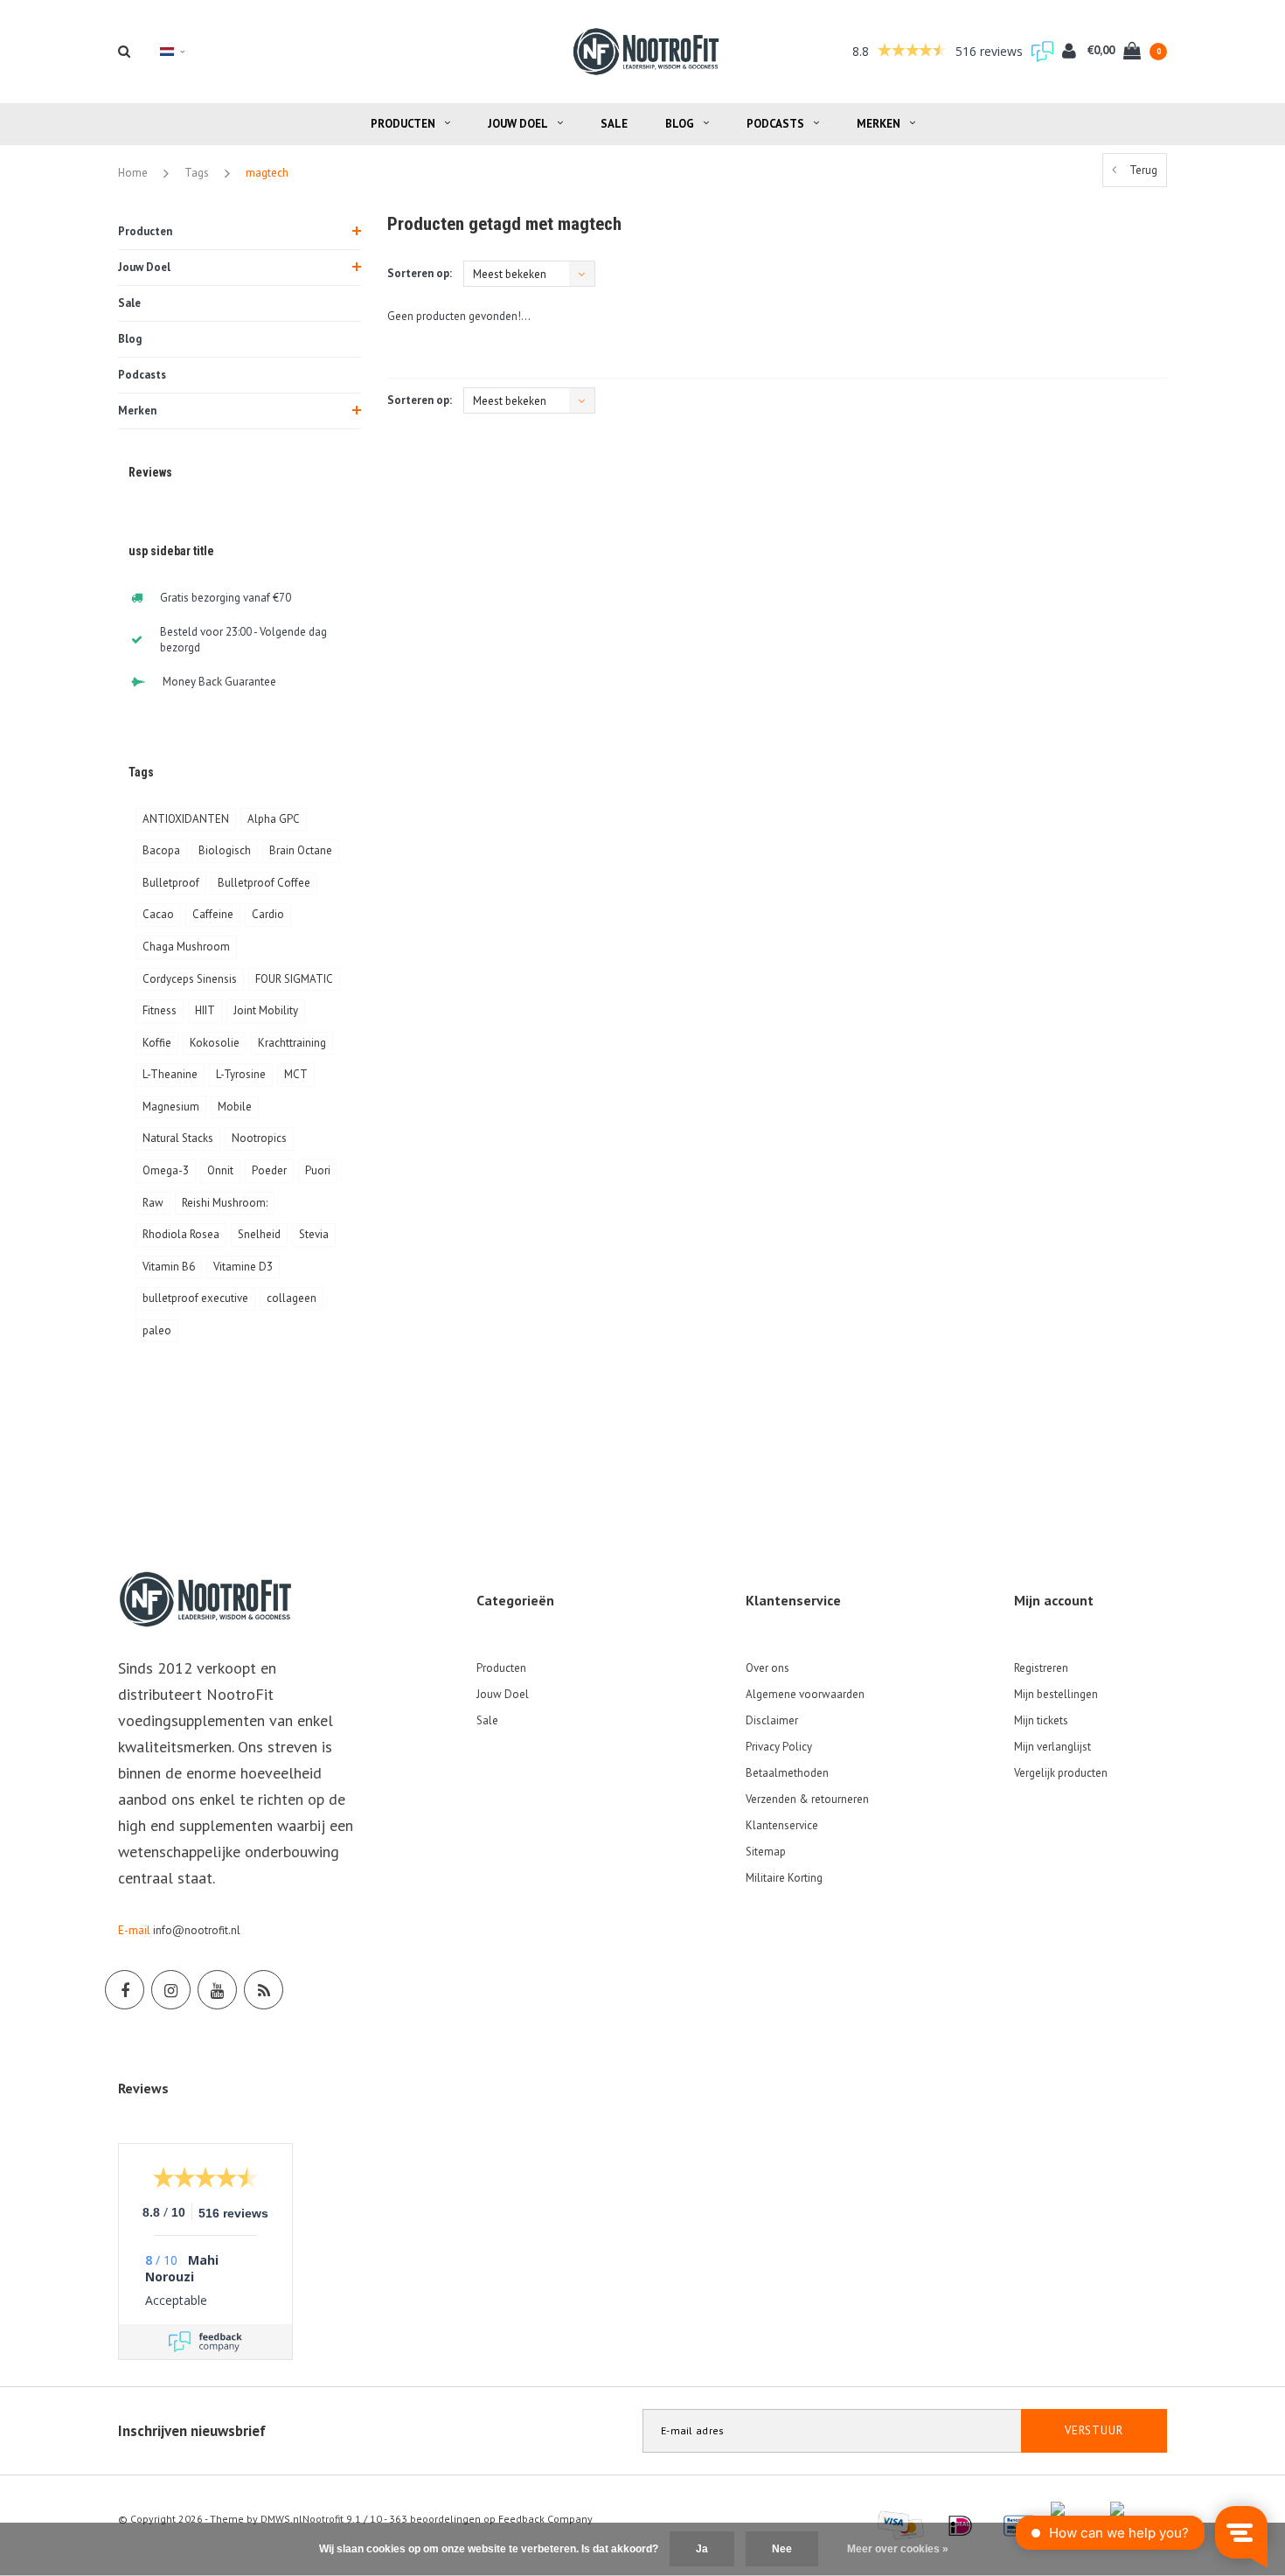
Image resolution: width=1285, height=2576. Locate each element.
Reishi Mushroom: (225, 1203)
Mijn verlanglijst (1052, 1747)
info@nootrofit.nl (197, 1930)
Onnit (220, 1170)
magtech (267, 173)
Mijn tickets (1041, 1720)
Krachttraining (292, 1043)
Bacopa (161, 850)
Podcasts (775, 124)
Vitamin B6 (169, 1267)
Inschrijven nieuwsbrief (192, 2431)
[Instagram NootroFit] (171, 1990)
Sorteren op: (420, 273)
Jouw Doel (518, 124)
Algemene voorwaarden (805, 1694)
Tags (197, 173)
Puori (318, 1170)
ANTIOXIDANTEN (186, 819)
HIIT (205, 1010)
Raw (153, 1203)
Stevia (314, 1234)
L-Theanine (170, 1074)
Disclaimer (772, 1720)
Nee (782, 2549)
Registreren (1041, 1668)
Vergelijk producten (1061, 1773)
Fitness (160, 1010)
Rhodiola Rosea (181, 1234)
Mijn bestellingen (1056, 1694)
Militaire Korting (784, 1878)
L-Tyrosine (241, 1074)
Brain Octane (301, 850)
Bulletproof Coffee (264, 883)
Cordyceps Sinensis (190, 979)
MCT (296, 1074)
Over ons (768, 1668)
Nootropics (259, 1138)
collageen (292, 1298)
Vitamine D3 (243, 1267)
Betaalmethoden (787, 1773)
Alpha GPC (274, 819)
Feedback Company (545, 2519)
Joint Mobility (266, 1010)
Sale (614, 124)
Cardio (268, 914)
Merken (879, 124)
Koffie (157, 1043)
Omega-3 (166, 1170)
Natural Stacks (178, 1138)
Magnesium (171, 1107)
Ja (702, 2549)
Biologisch (225, 850)
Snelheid (259, 1234)
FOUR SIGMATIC (294, 979)
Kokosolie (215, 1043)
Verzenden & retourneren (807, 1799)
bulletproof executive (195, 1298)
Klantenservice (782, 1825)
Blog (680, 124)
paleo (157, 1330)
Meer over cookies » (898, 2549)
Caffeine (213, 914)
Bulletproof (171, 883)
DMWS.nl (281, 2519)
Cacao (158, 914)
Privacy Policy (779, 1747)
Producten (403, 124)
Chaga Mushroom (186, 947)
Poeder (269, 1170)
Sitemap (766, 1852)
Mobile (235, 1107)
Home (133, 173)
